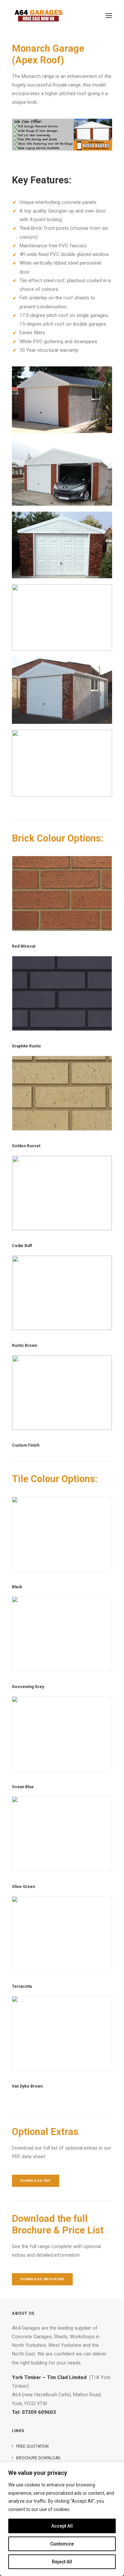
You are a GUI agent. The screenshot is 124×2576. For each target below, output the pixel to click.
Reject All (62, 2562)
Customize (62, 2544)
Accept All (62, 2526)
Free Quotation (32, 2446)
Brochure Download (38, 2458)
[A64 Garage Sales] (39, 16)
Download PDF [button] (36, 2181)
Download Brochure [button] (42, 2279)
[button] (109, 16)
